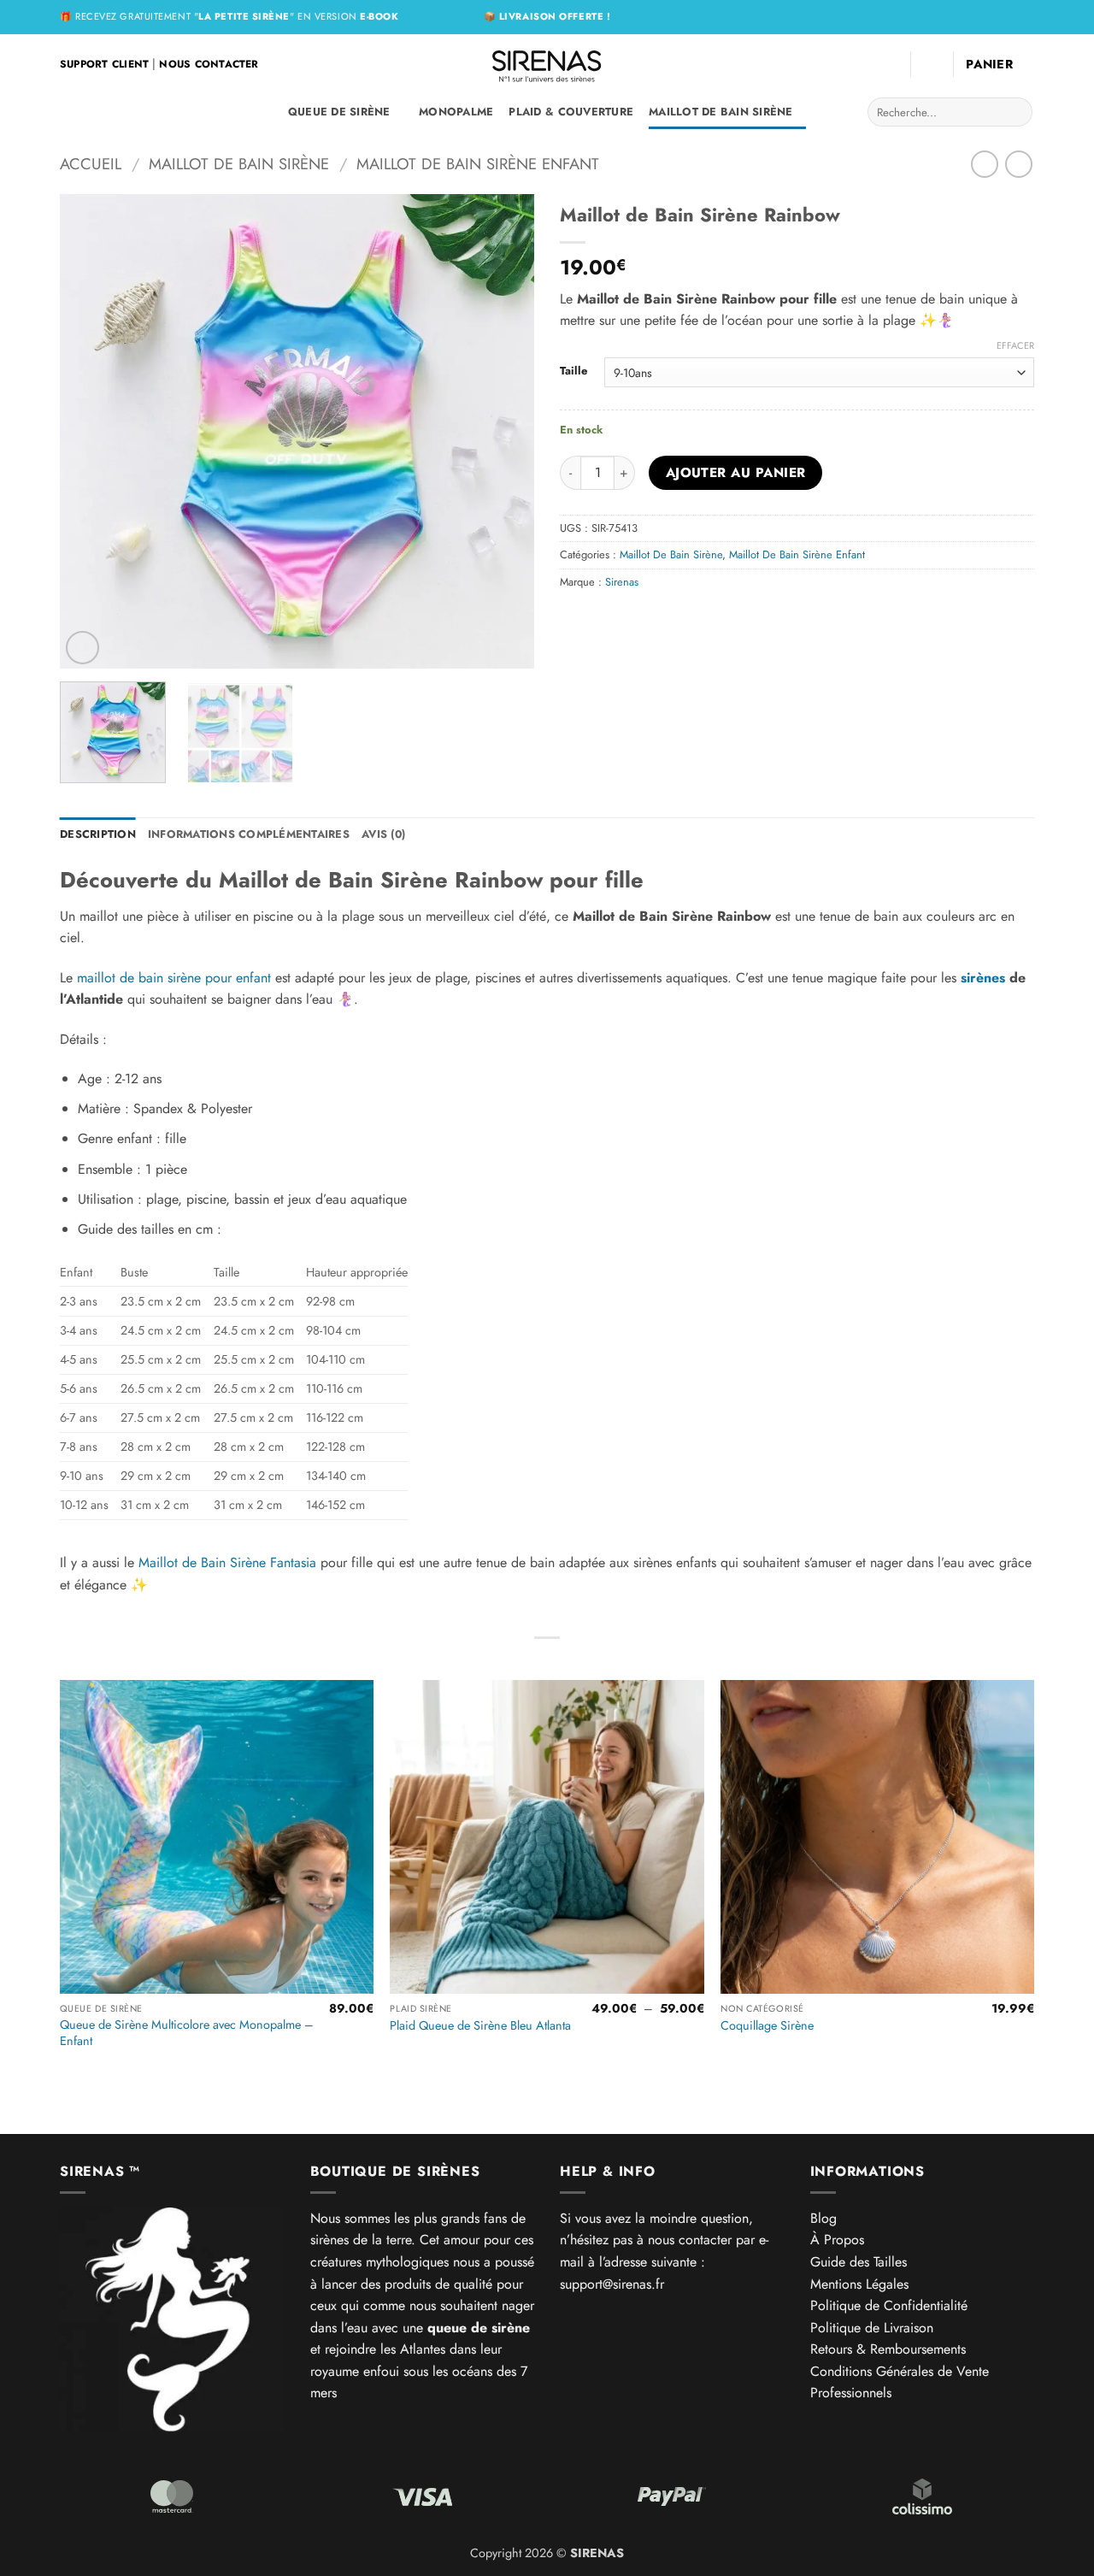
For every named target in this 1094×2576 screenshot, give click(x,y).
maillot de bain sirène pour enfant (172, 978)
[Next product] (984, 164)
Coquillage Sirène (767, 2026)
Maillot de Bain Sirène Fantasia (227, 1562)
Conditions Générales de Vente (900, 2371)
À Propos (837, 2240)
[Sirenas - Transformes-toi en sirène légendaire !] (547, 64)
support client (104, 64)
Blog (823, 2218)
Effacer (1015, 345)
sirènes (983, 978)
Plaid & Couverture (571, 112)
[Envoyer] (1017, 112)
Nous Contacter (209, 64)
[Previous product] (1018, 164)
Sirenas (622, 582)
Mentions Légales (859, 2284)
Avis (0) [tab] (383, 834)
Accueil (91, 164)
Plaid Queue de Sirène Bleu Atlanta (480, 2026)
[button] (932, 64)
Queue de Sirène (339, 112)
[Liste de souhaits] (891, 64)
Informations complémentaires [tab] (249, 834)
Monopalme (456, 112)
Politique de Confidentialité (889, 2305)
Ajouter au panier (736, 472)
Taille (573, 371)
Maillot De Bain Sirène (721, 112)
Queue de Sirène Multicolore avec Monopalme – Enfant (187, 2033)
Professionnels (851, 2393)
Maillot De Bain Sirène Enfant (478, 164)
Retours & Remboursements (888, 2349)
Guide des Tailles (859, 2262)
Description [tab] (98, 834)
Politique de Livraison (872, 2328)
